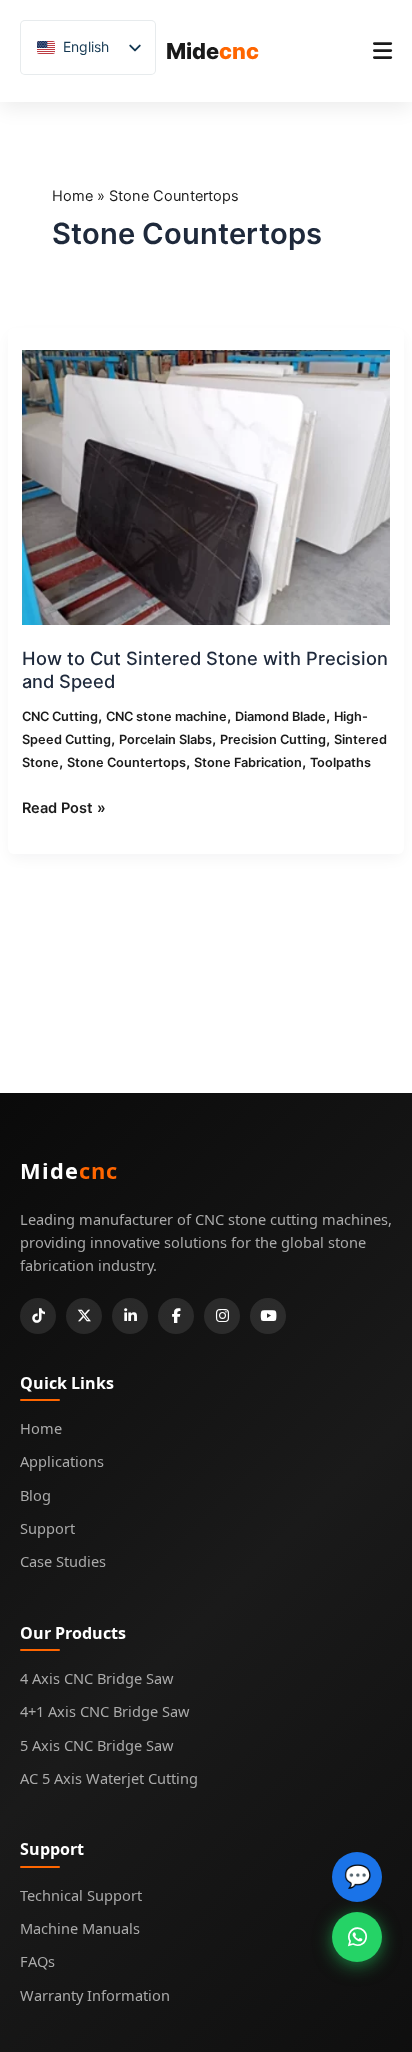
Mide (212, 51)
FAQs (37, 1961)
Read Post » (64, 807)
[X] (84, 1316)
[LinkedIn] (130, 1316)
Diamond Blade (280, 716)
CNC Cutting (60, 716)
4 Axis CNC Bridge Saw (96, 1678)
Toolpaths (340, 762)
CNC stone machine (166, 716)
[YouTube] (268, 1316)
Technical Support (81, 1895)
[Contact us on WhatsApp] (357, 1937)
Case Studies (63, 1561)
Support (47, 1528)
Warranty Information (95, 1995)
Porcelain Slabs (165, 739)
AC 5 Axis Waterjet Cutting (109, 1778)
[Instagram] (222, 1316)
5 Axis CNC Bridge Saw (96, 1745)
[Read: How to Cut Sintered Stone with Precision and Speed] (205, 487)
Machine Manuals (80, 1928)
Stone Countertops (126, 762)
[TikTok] (38, 1316)
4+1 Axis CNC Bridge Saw (104, 1711)
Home (72, 196)
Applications (62, 1461)
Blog (35, 1495)
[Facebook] (176, 1316)
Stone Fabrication (248, 762)
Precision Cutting (273, 739)
